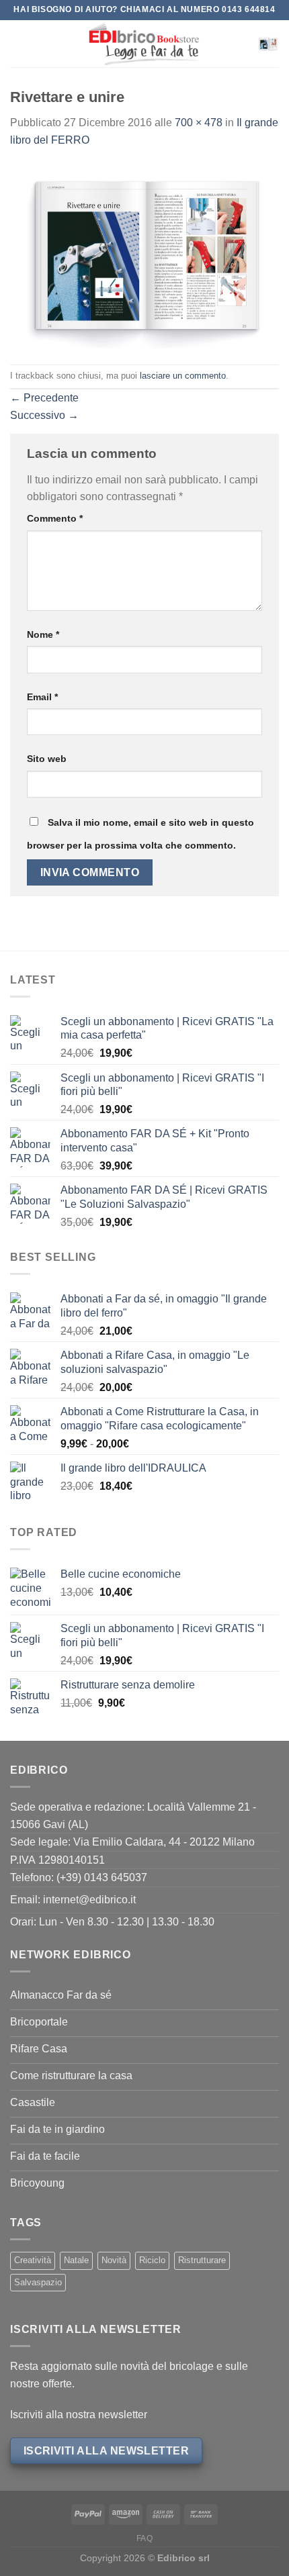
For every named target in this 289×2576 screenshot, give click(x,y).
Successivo (44, 415)
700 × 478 (199, 123)
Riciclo (152, 2260)
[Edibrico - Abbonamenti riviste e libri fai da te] (144, 44)
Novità (114, 2260)
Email (42, 697)
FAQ (145, 2538)
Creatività (33, 2260)
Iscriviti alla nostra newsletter (79, 2415)
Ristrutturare (202, 2260)
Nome (43, 634)
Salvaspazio (38, 2282)
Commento (55, 518)
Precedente (44, 398)
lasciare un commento (183, 376)
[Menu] (18, 43)
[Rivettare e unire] (144, 255)
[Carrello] (268, 44)
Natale (76, 2260)
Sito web (47, 759)
